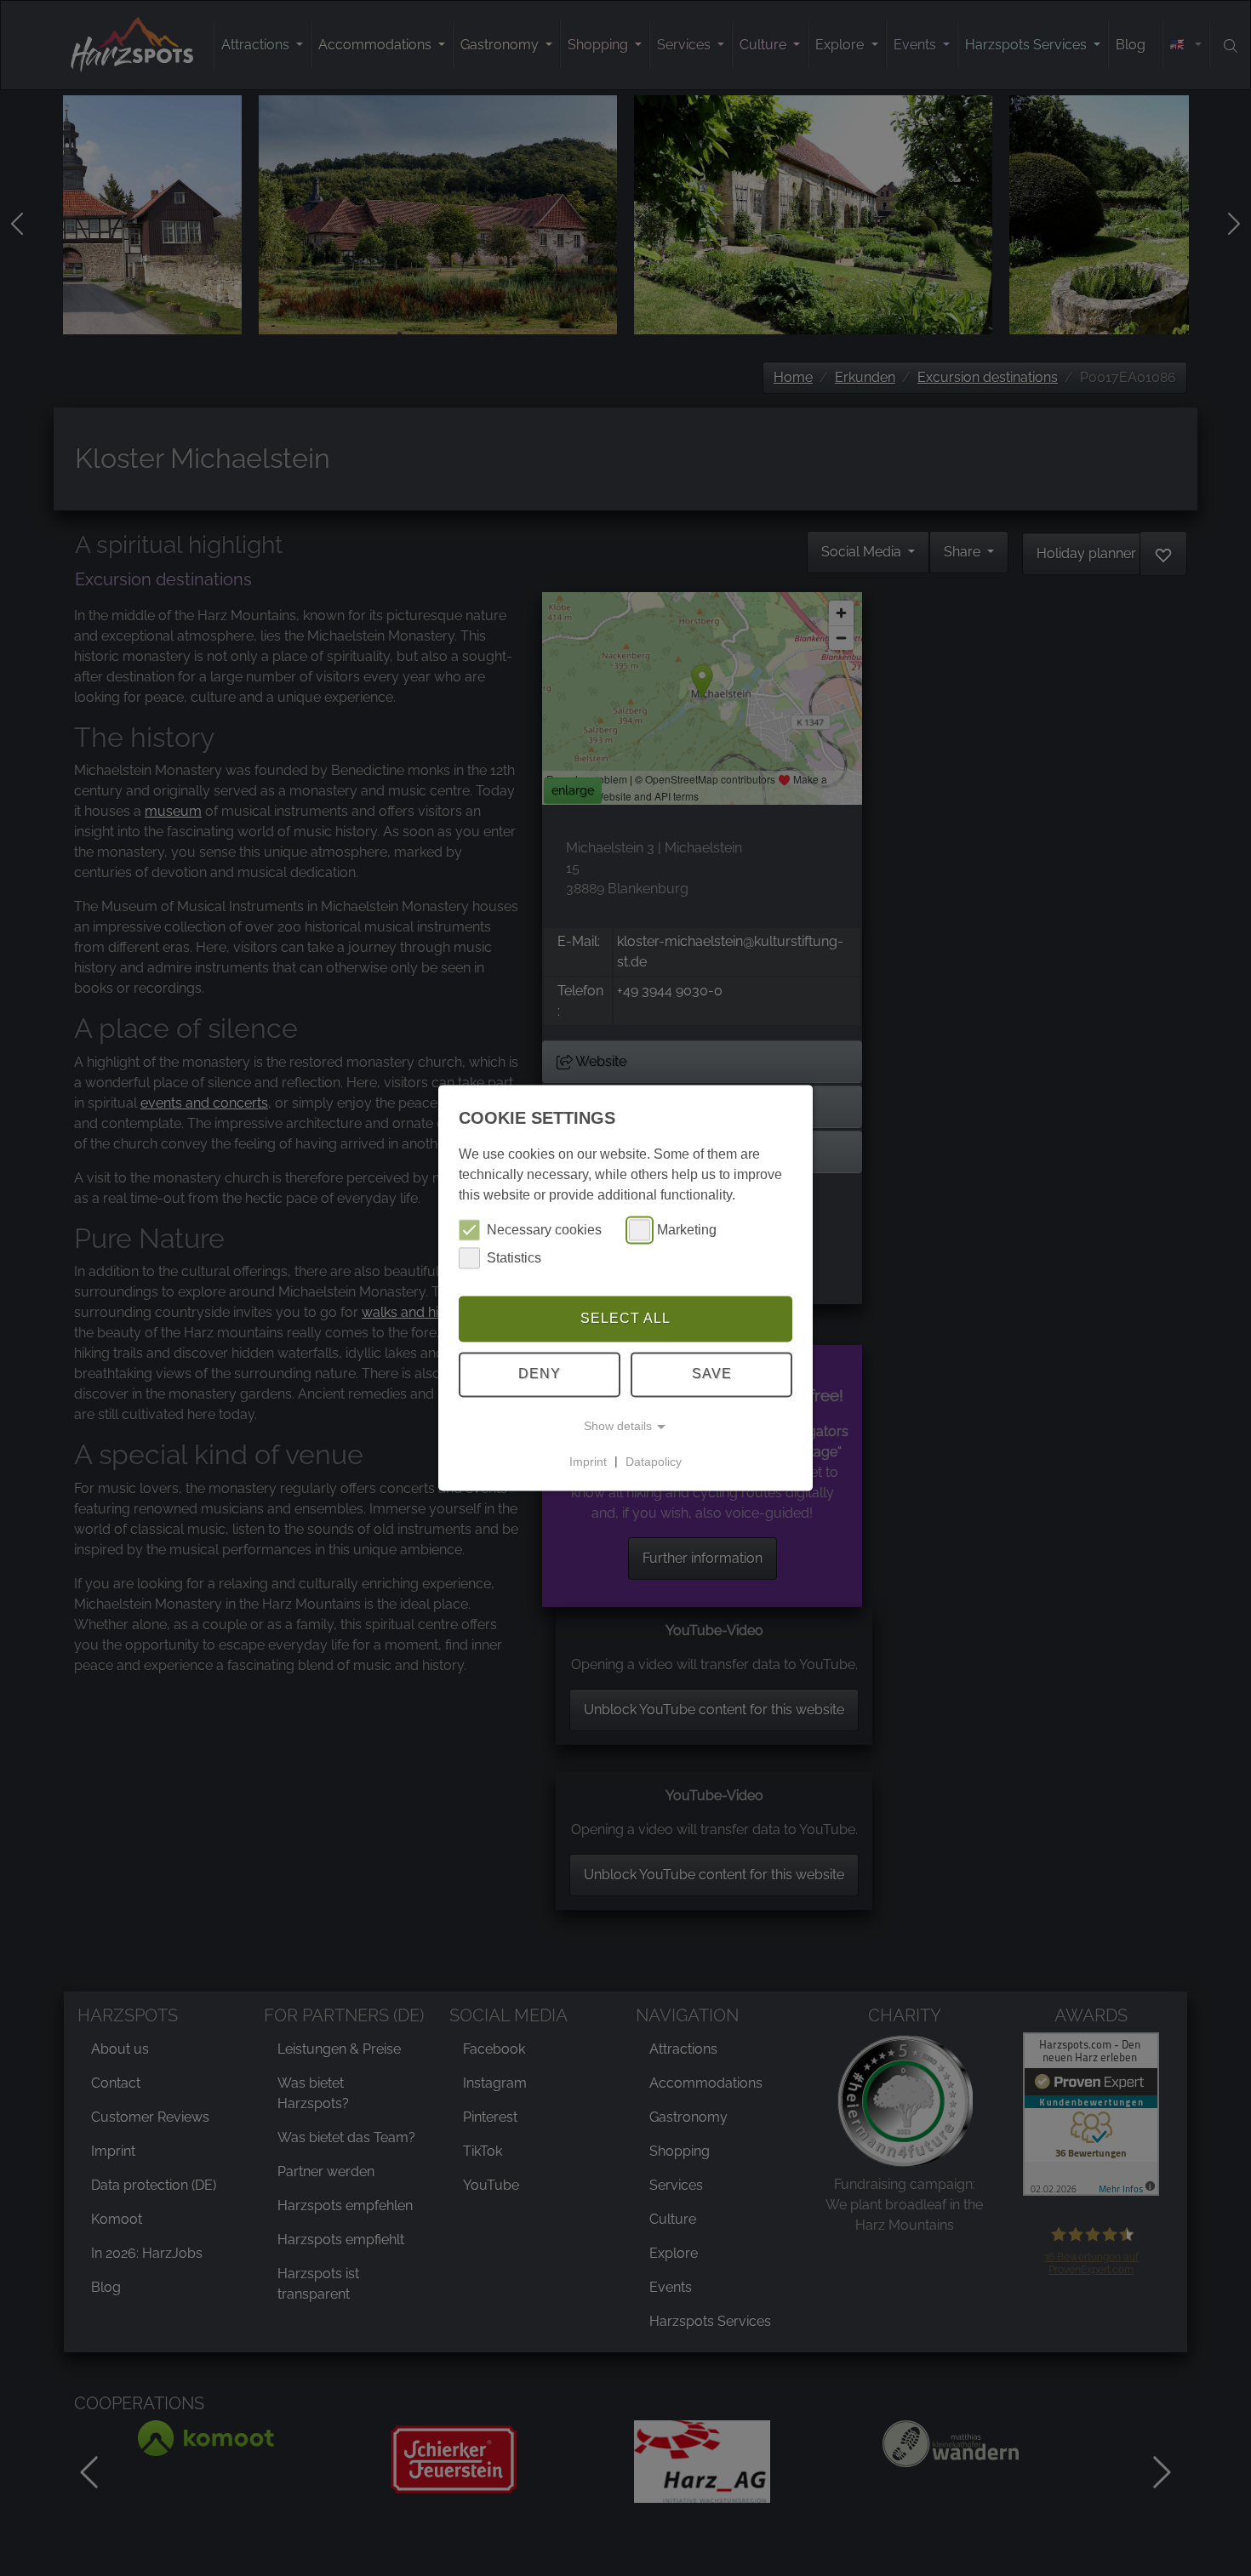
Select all (625, 1318)
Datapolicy (654, 1462)
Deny (540, 1374)
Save (712, 1374)
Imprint (588, 1462)
